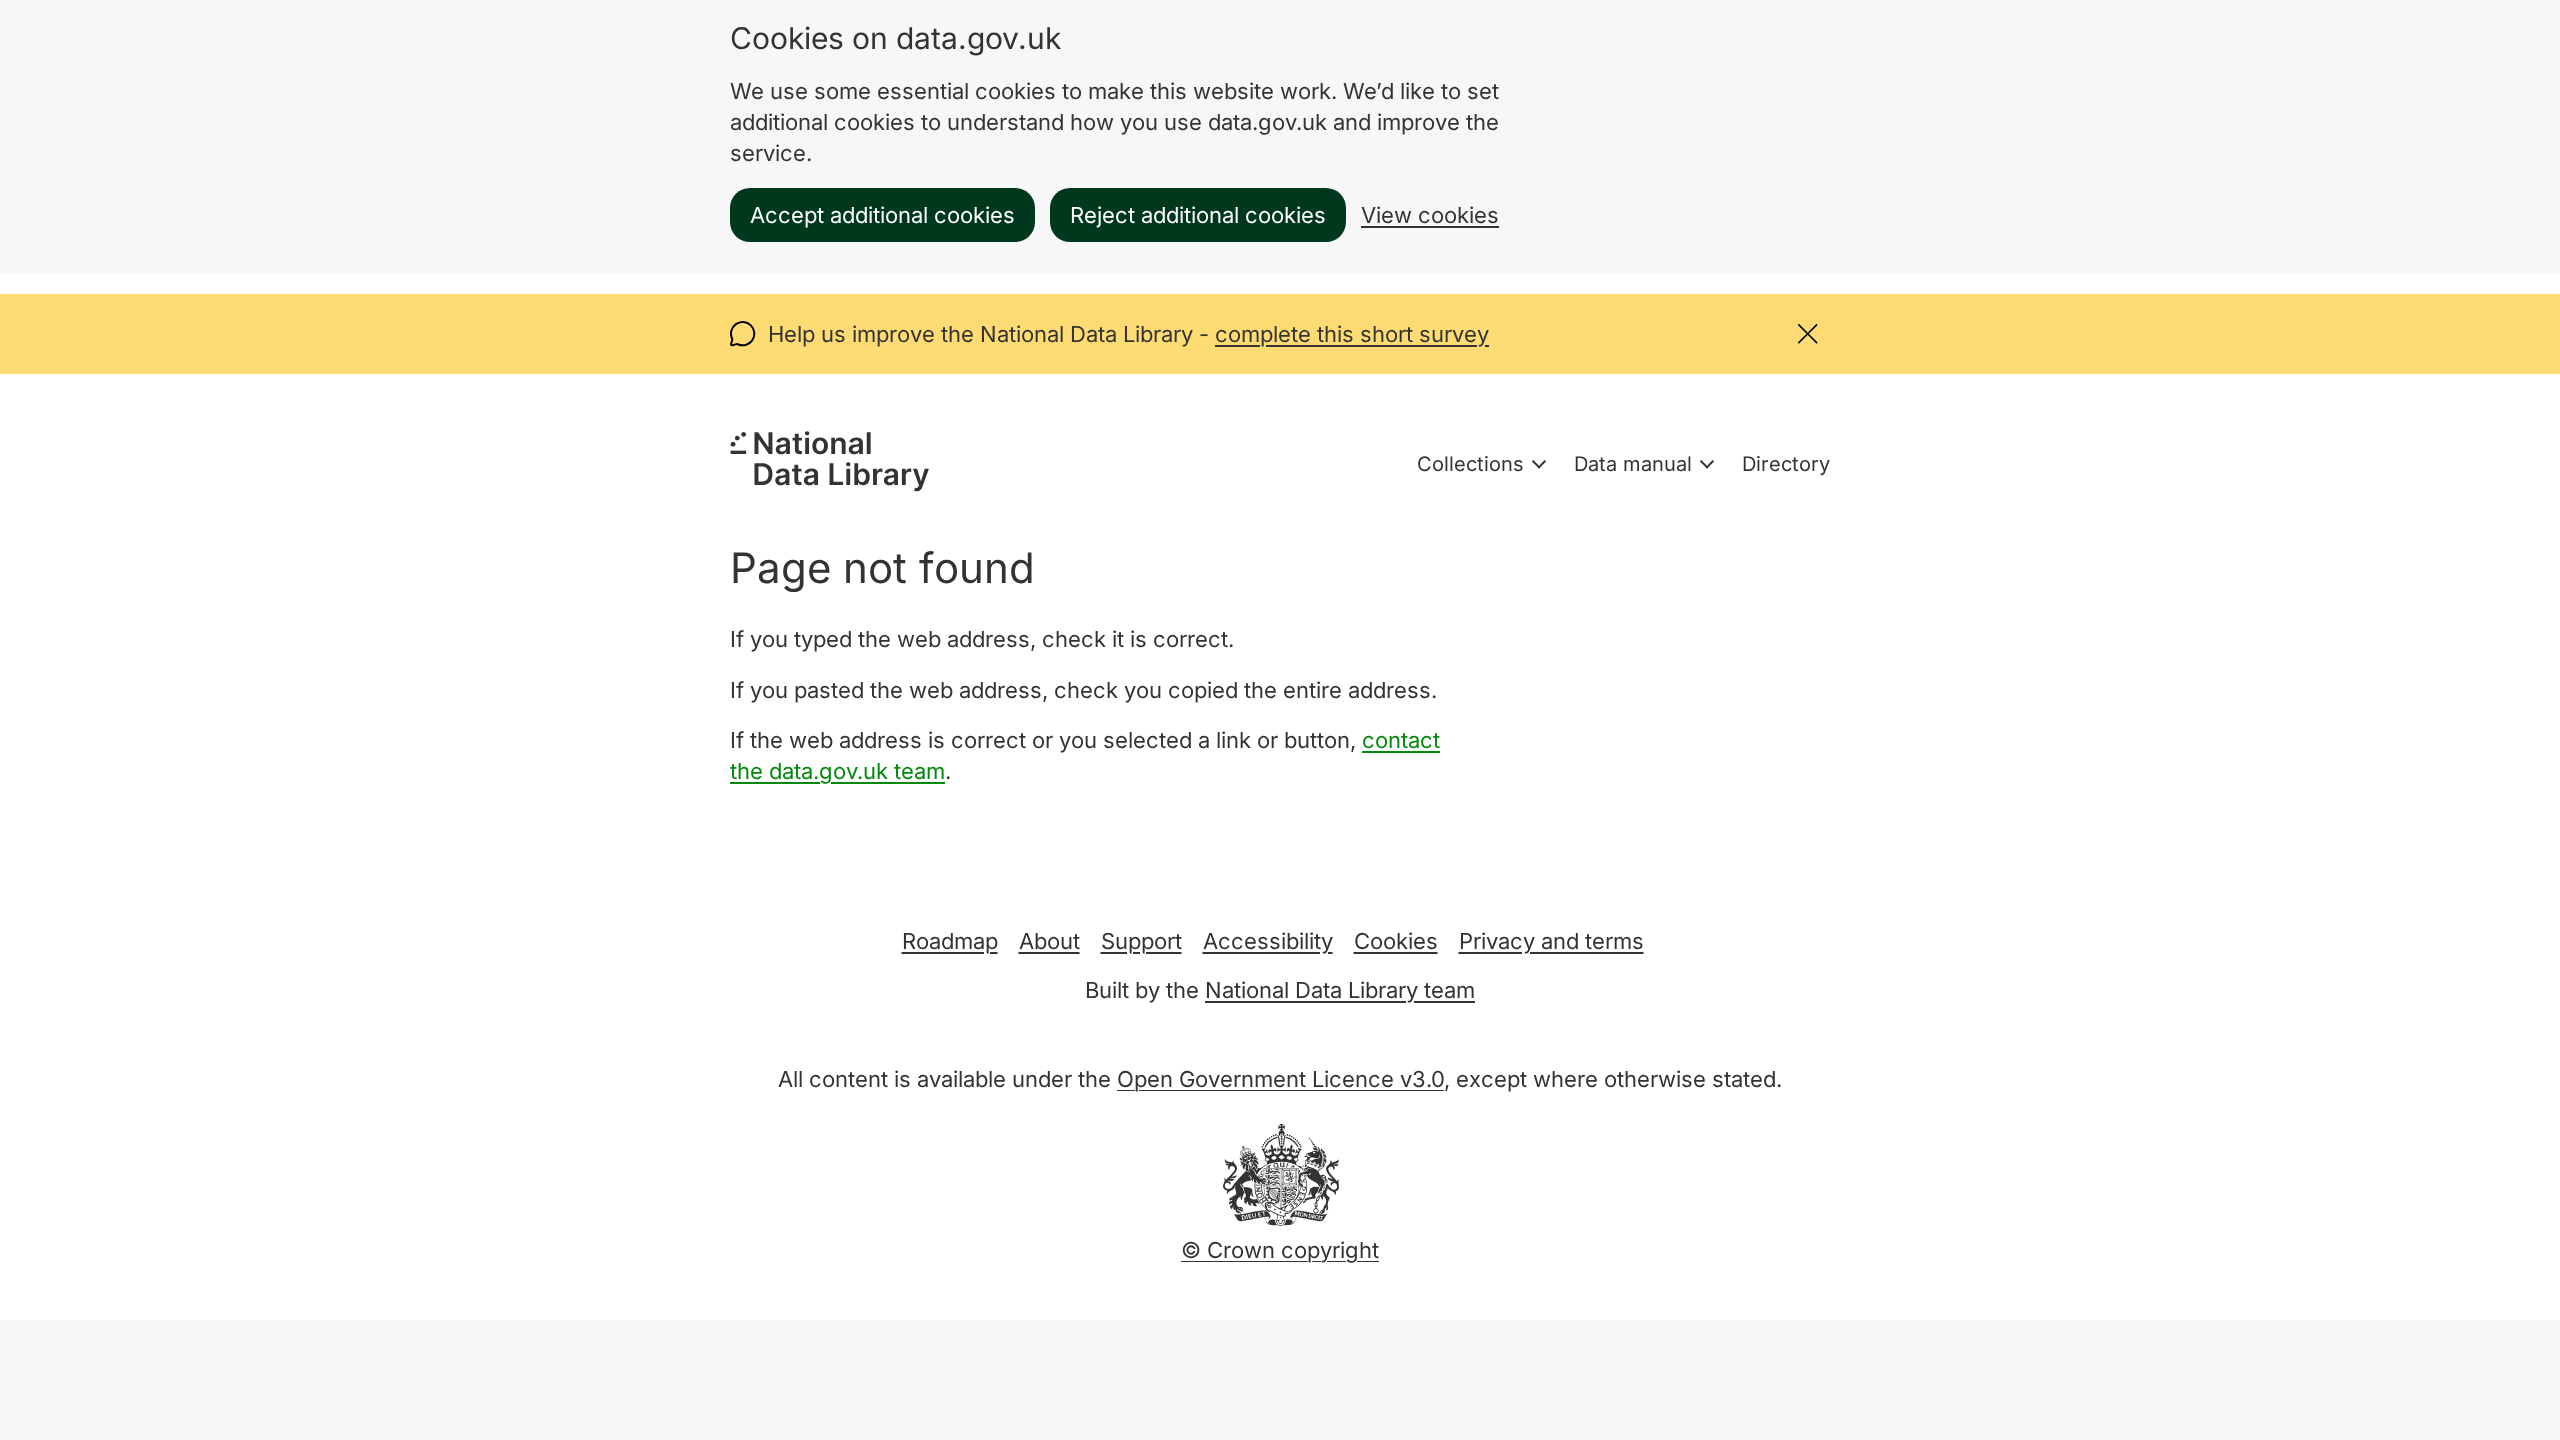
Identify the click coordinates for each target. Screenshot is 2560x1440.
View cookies (1430, 215)
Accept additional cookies (882, 215)
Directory (1786, 464)
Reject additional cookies (1198, 215)
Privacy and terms (1551, 941)
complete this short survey (1352, 334)
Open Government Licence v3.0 (1280, 1079)
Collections (1470, 464)
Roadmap (950, 941)
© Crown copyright (1280, 1250)
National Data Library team (1340, 990)
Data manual (1633, 464)
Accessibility (1268, 941)
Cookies (1396, 941)
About (1049, 941)
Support (1141, 941)
